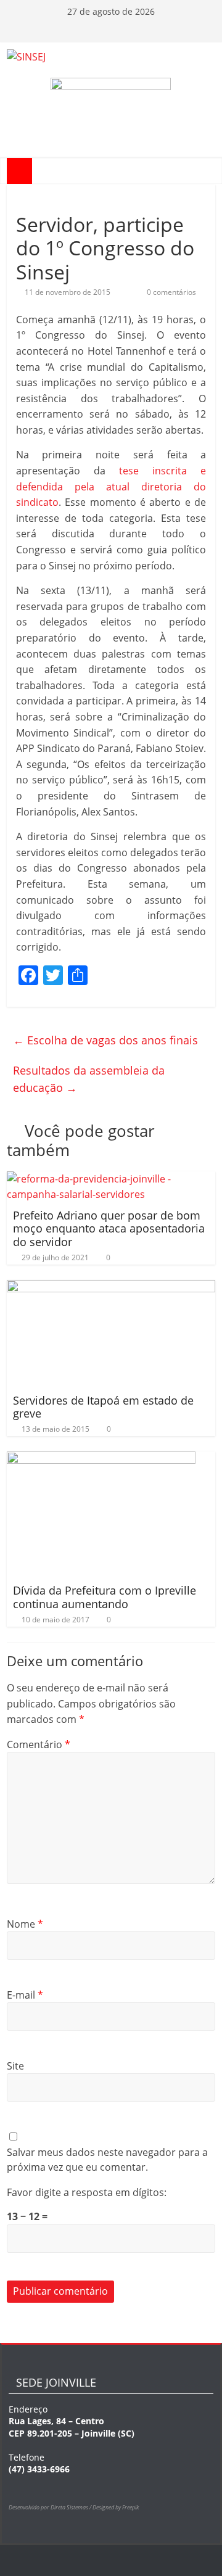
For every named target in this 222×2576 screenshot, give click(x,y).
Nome (25, 1924)
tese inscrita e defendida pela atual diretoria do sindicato (111, 486)
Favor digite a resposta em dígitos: (87, 2192)
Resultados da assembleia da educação (89, 1079)
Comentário (39, 1744)
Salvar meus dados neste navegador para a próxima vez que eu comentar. (107, 2160)
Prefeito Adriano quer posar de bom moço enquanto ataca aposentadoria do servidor (109, 1228)
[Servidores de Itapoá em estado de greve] (111, 1287)
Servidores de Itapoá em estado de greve (103, 1407)
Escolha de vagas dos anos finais (105, 1040)
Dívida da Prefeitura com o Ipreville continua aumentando (105, 1597)
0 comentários (171, 292)
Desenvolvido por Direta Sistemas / (51, 2507)
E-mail (25, 1995)
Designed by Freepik (116, 2507)
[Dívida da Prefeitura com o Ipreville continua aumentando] (101, 1459)
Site (15, 2066)
